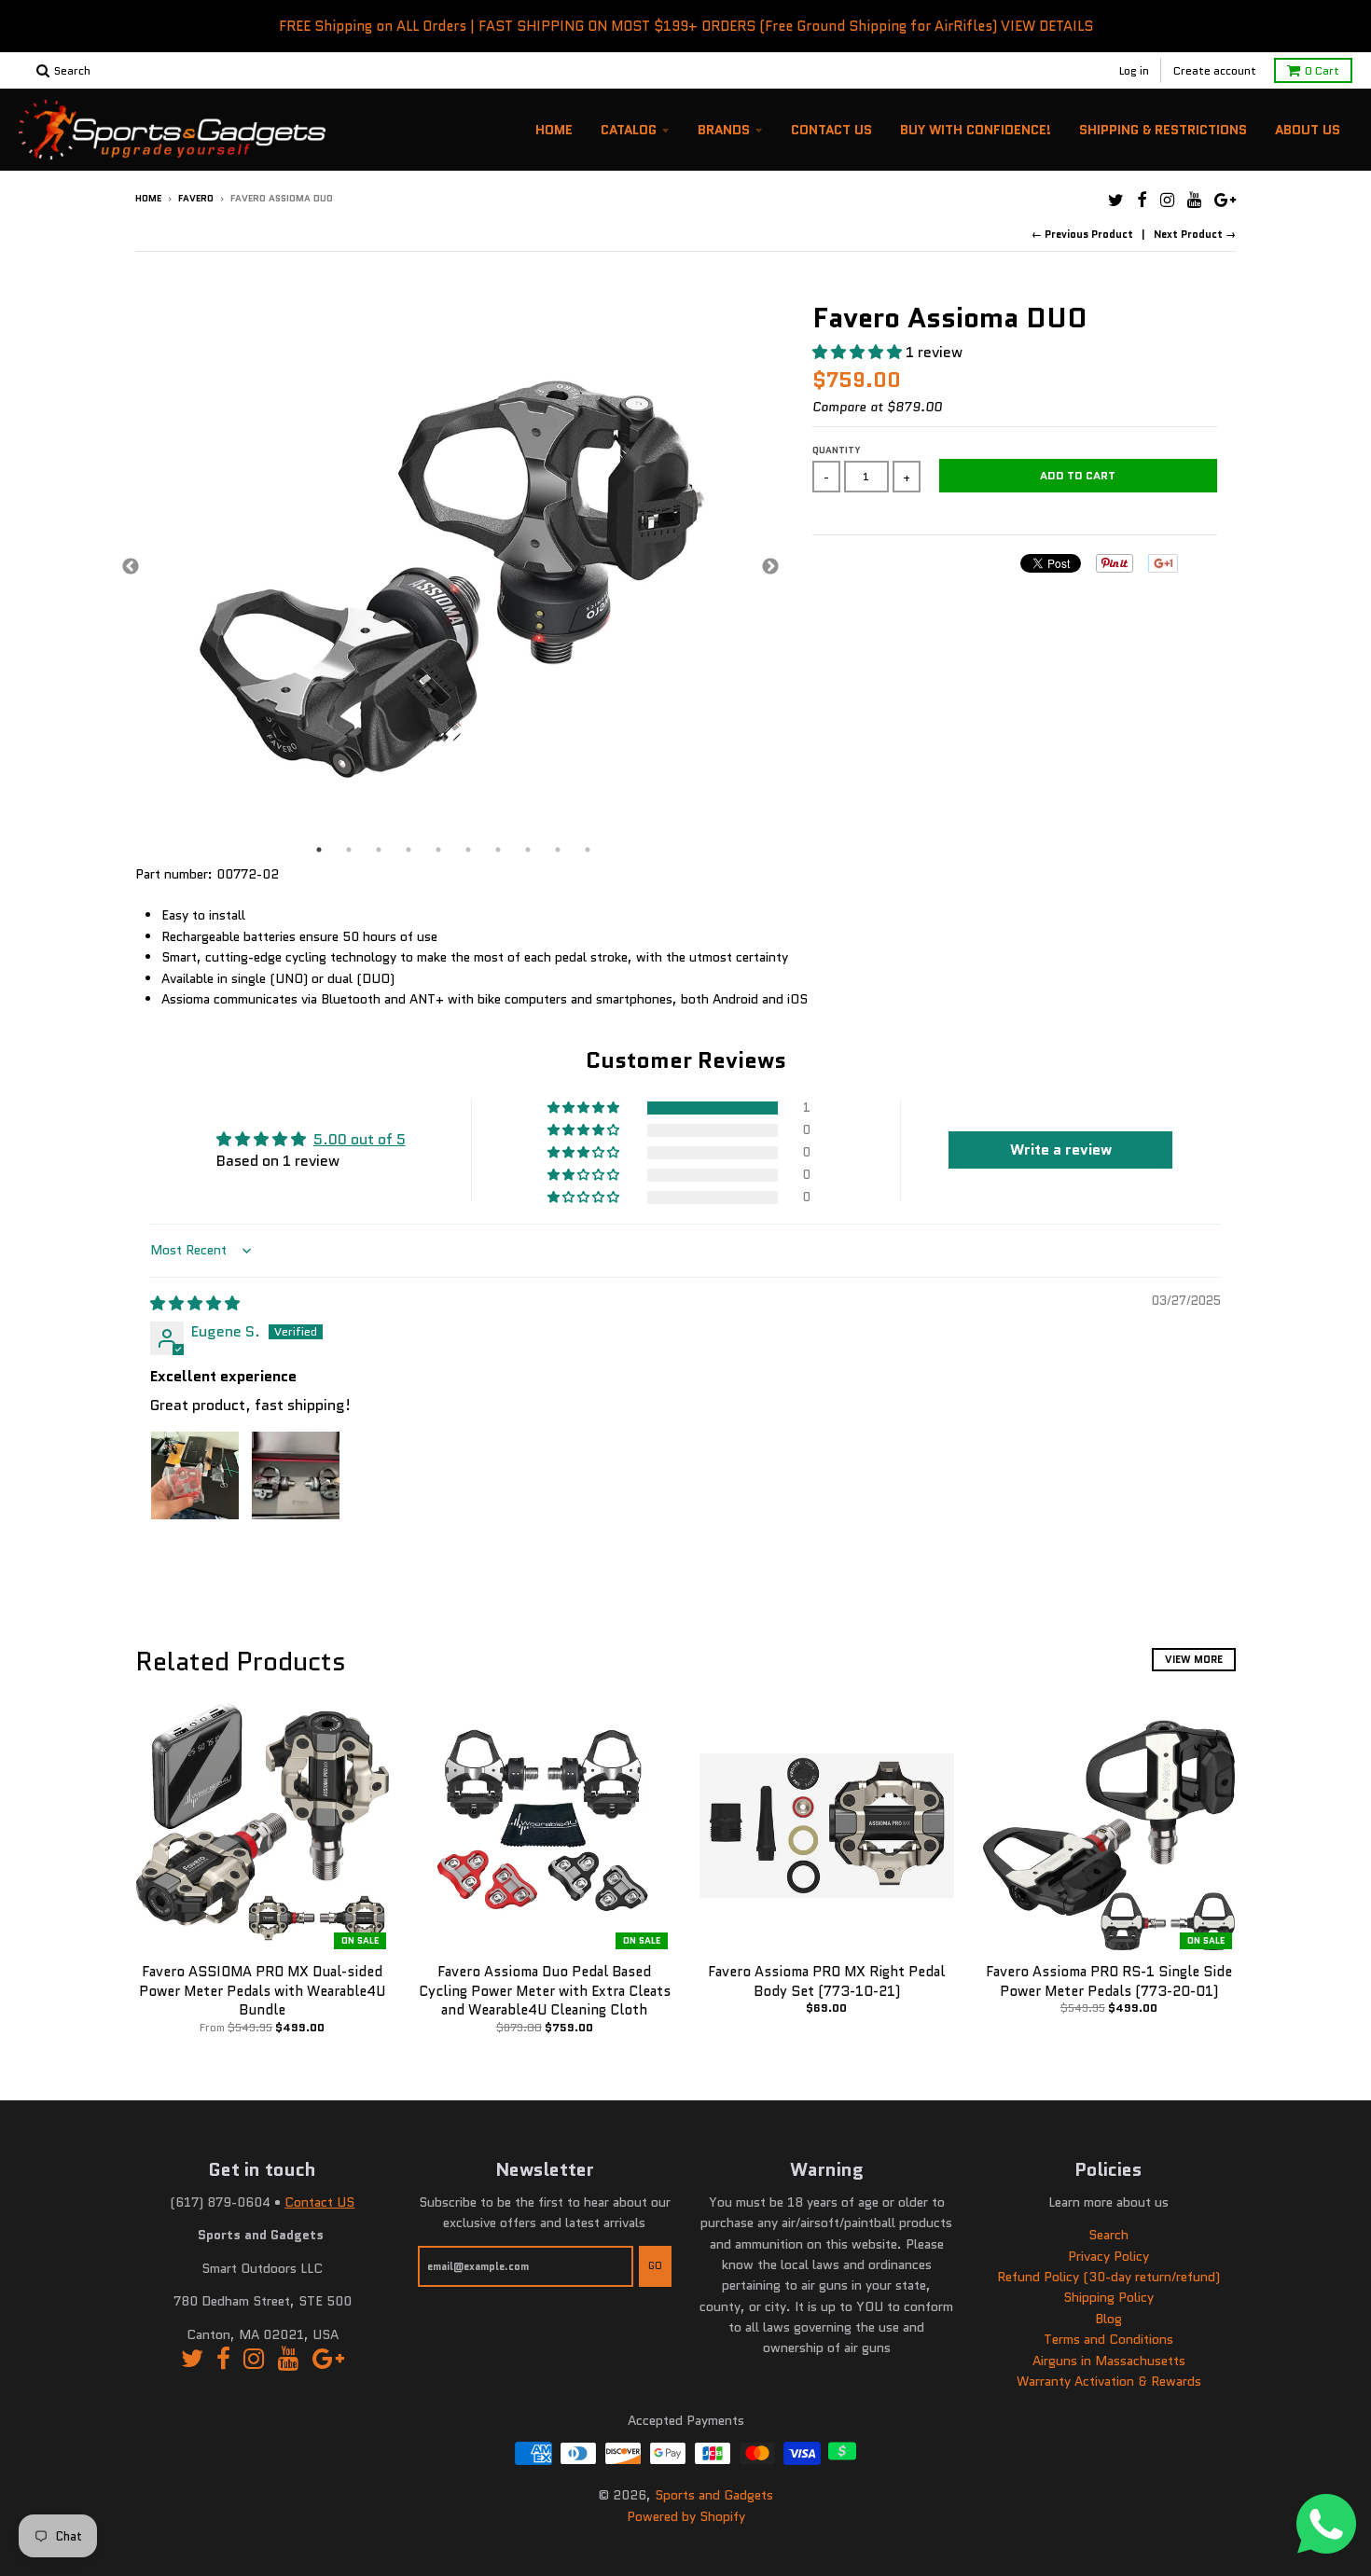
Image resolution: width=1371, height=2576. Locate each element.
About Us (1308, 130)
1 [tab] (319, 850)
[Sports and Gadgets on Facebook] (1142, 200)
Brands (724, 130)
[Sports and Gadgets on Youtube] (1194, 200)
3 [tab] (379, 850)
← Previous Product (1082, 234)
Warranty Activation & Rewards (1109, 2381)
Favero (196, 198)
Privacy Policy (1108, 2256)
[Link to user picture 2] (296, 1475)
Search (1108, 2235)
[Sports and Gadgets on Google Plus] (1225, 200)
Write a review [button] (1061, 1150)
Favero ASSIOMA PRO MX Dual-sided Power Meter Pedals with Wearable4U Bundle (262, 1991)
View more (1194, 1659)
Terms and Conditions (1108, 2339)
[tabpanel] (450, 568)
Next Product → (1195, 234)
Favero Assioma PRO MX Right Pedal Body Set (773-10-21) (826, 1981)
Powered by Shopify (686, 2516)
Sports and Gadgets (714, 2495)
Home (554, 130)
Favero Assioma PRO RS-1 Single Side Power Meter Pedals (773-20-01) (1109, 1981)
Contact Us (831, 130)
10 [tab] (588, 850)
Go (655, 2265)
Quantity (837, 450)
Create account (1215, 70)
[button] (859, 352)
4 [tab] (409, 850)
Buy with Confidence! (976, 130)
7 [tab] (498, 850)
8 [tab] (528, 850)
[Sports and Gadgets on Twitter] (1116, 200)
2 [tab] (349, 850)
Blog (1108, 2319)
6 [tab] (468, 850)
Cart (1322, 70)
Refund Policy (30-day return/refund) (1108, 2277)
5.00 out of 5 (360, 1139)
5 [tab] (438, 850)
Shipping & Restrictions (1163, 130)
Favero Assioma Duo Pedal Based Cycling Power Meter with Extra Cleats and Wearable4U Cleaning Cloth (545, 1991)
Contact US (319, 2202)
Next (770, 567)
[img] (195, 1303)
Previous (131, 567)
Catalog (629, 130)
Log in (1134, 70)
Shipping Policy (1108, 2297)
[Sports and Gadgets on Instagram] (1167, 200)
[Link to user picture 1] (195, 1475)
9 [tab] (558, 850)
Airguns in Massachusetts (1109, 2361)
